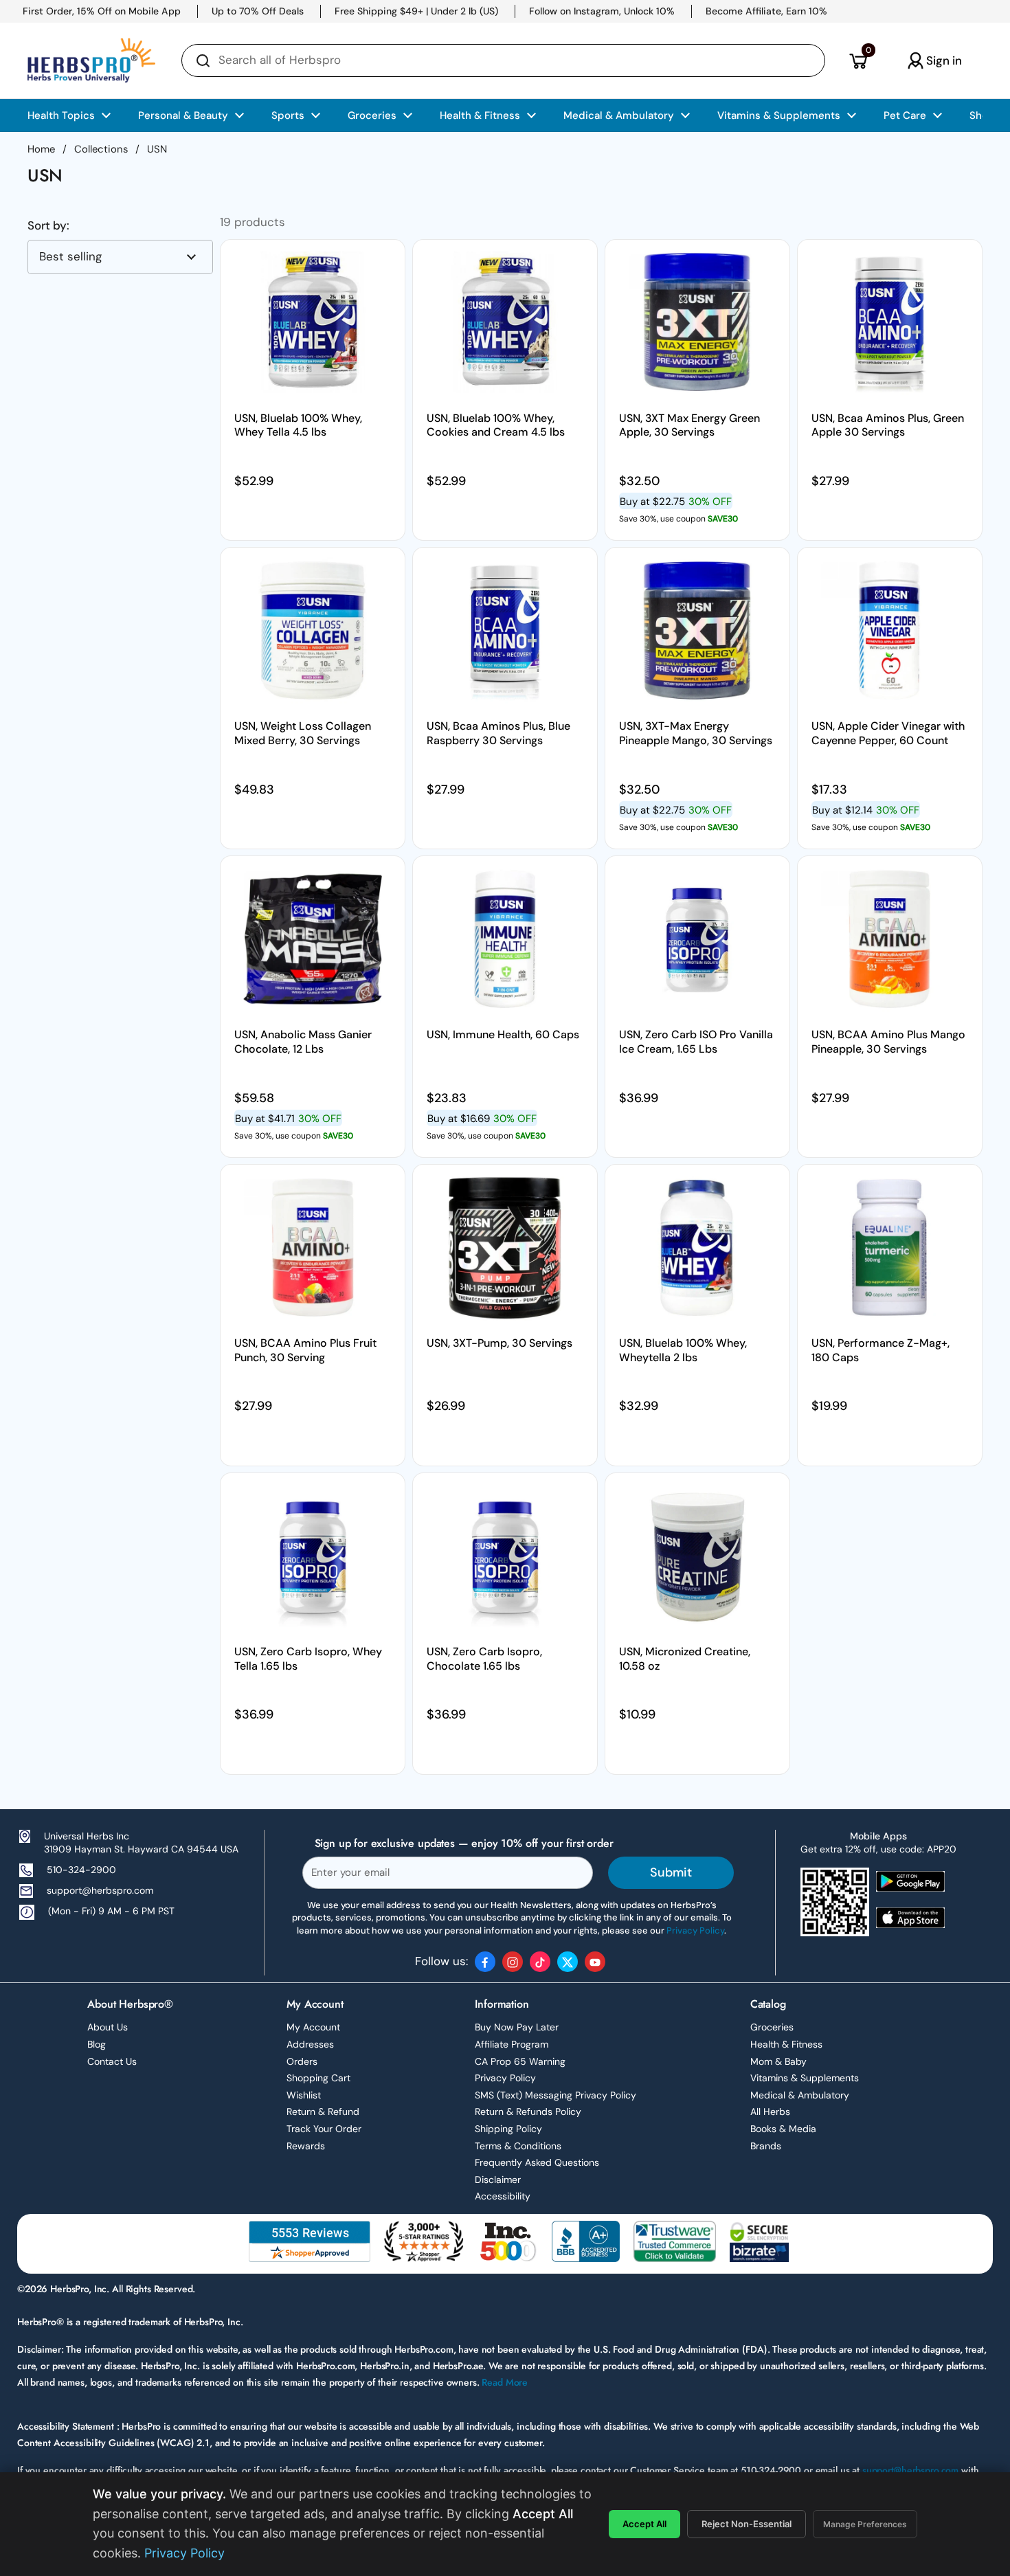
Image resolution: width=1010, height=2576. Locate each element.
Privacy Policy (505, 2078)
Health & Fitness (786, 2044)
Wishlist (304, 2095)
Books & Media (783, 2129)
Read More (505, 2382)
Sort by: (48, 226)
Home (41, 149)
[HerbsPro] (91, 60)
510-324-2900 (81, 1870)
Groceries (772, 2027)
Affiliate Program (512, 2044)
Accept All (644, 2524)
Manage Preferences (865, 2524)
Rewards (306, 2146)
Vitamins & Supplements (805, 2078)
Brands (766, 2146)
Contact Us (112, 2061)
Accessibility (503, 2196)
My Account (313, 2027)
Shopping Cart (318, 2078)
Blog (97, 2044)
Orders (302, 2061)
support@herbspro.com (100, 1890)
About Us (108, 2027)
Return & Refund (323, 2112)
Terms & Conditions (518, 2146)
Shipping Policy (508, 2129)
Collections (101, 149)
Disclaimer (498, 2180)
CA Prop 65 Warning (520, 2061)
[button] (858, 60)
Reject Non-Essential (747, 2524)
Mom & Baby (778, 2061)
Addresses (310, 2044)
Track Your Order (324, 2129)
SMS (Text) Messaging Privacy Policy (555, 2095)
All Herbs (770, 2112)
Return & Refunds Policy (528, 2112)
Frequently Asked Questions (537, 2162)
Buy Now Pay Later (517, 2027)
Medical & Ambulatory (800, 2095)
